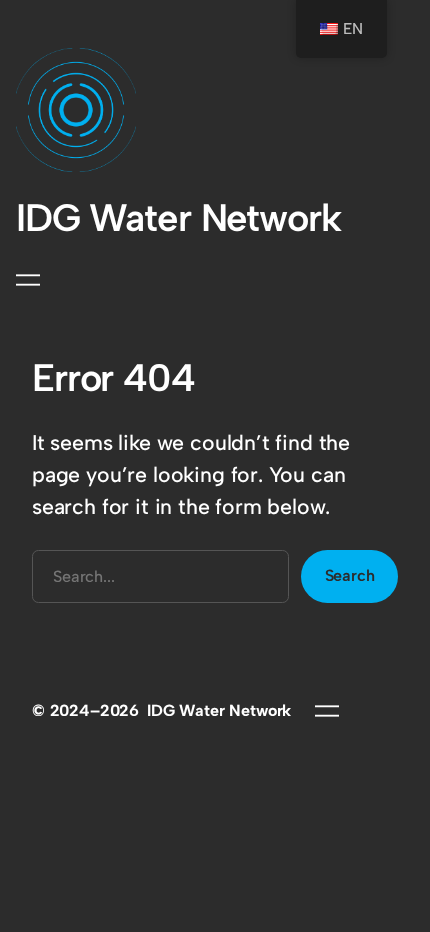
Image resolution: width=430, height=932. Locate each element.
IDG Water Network (178, 218)
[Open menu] (28, 280)
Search (350, 575)
